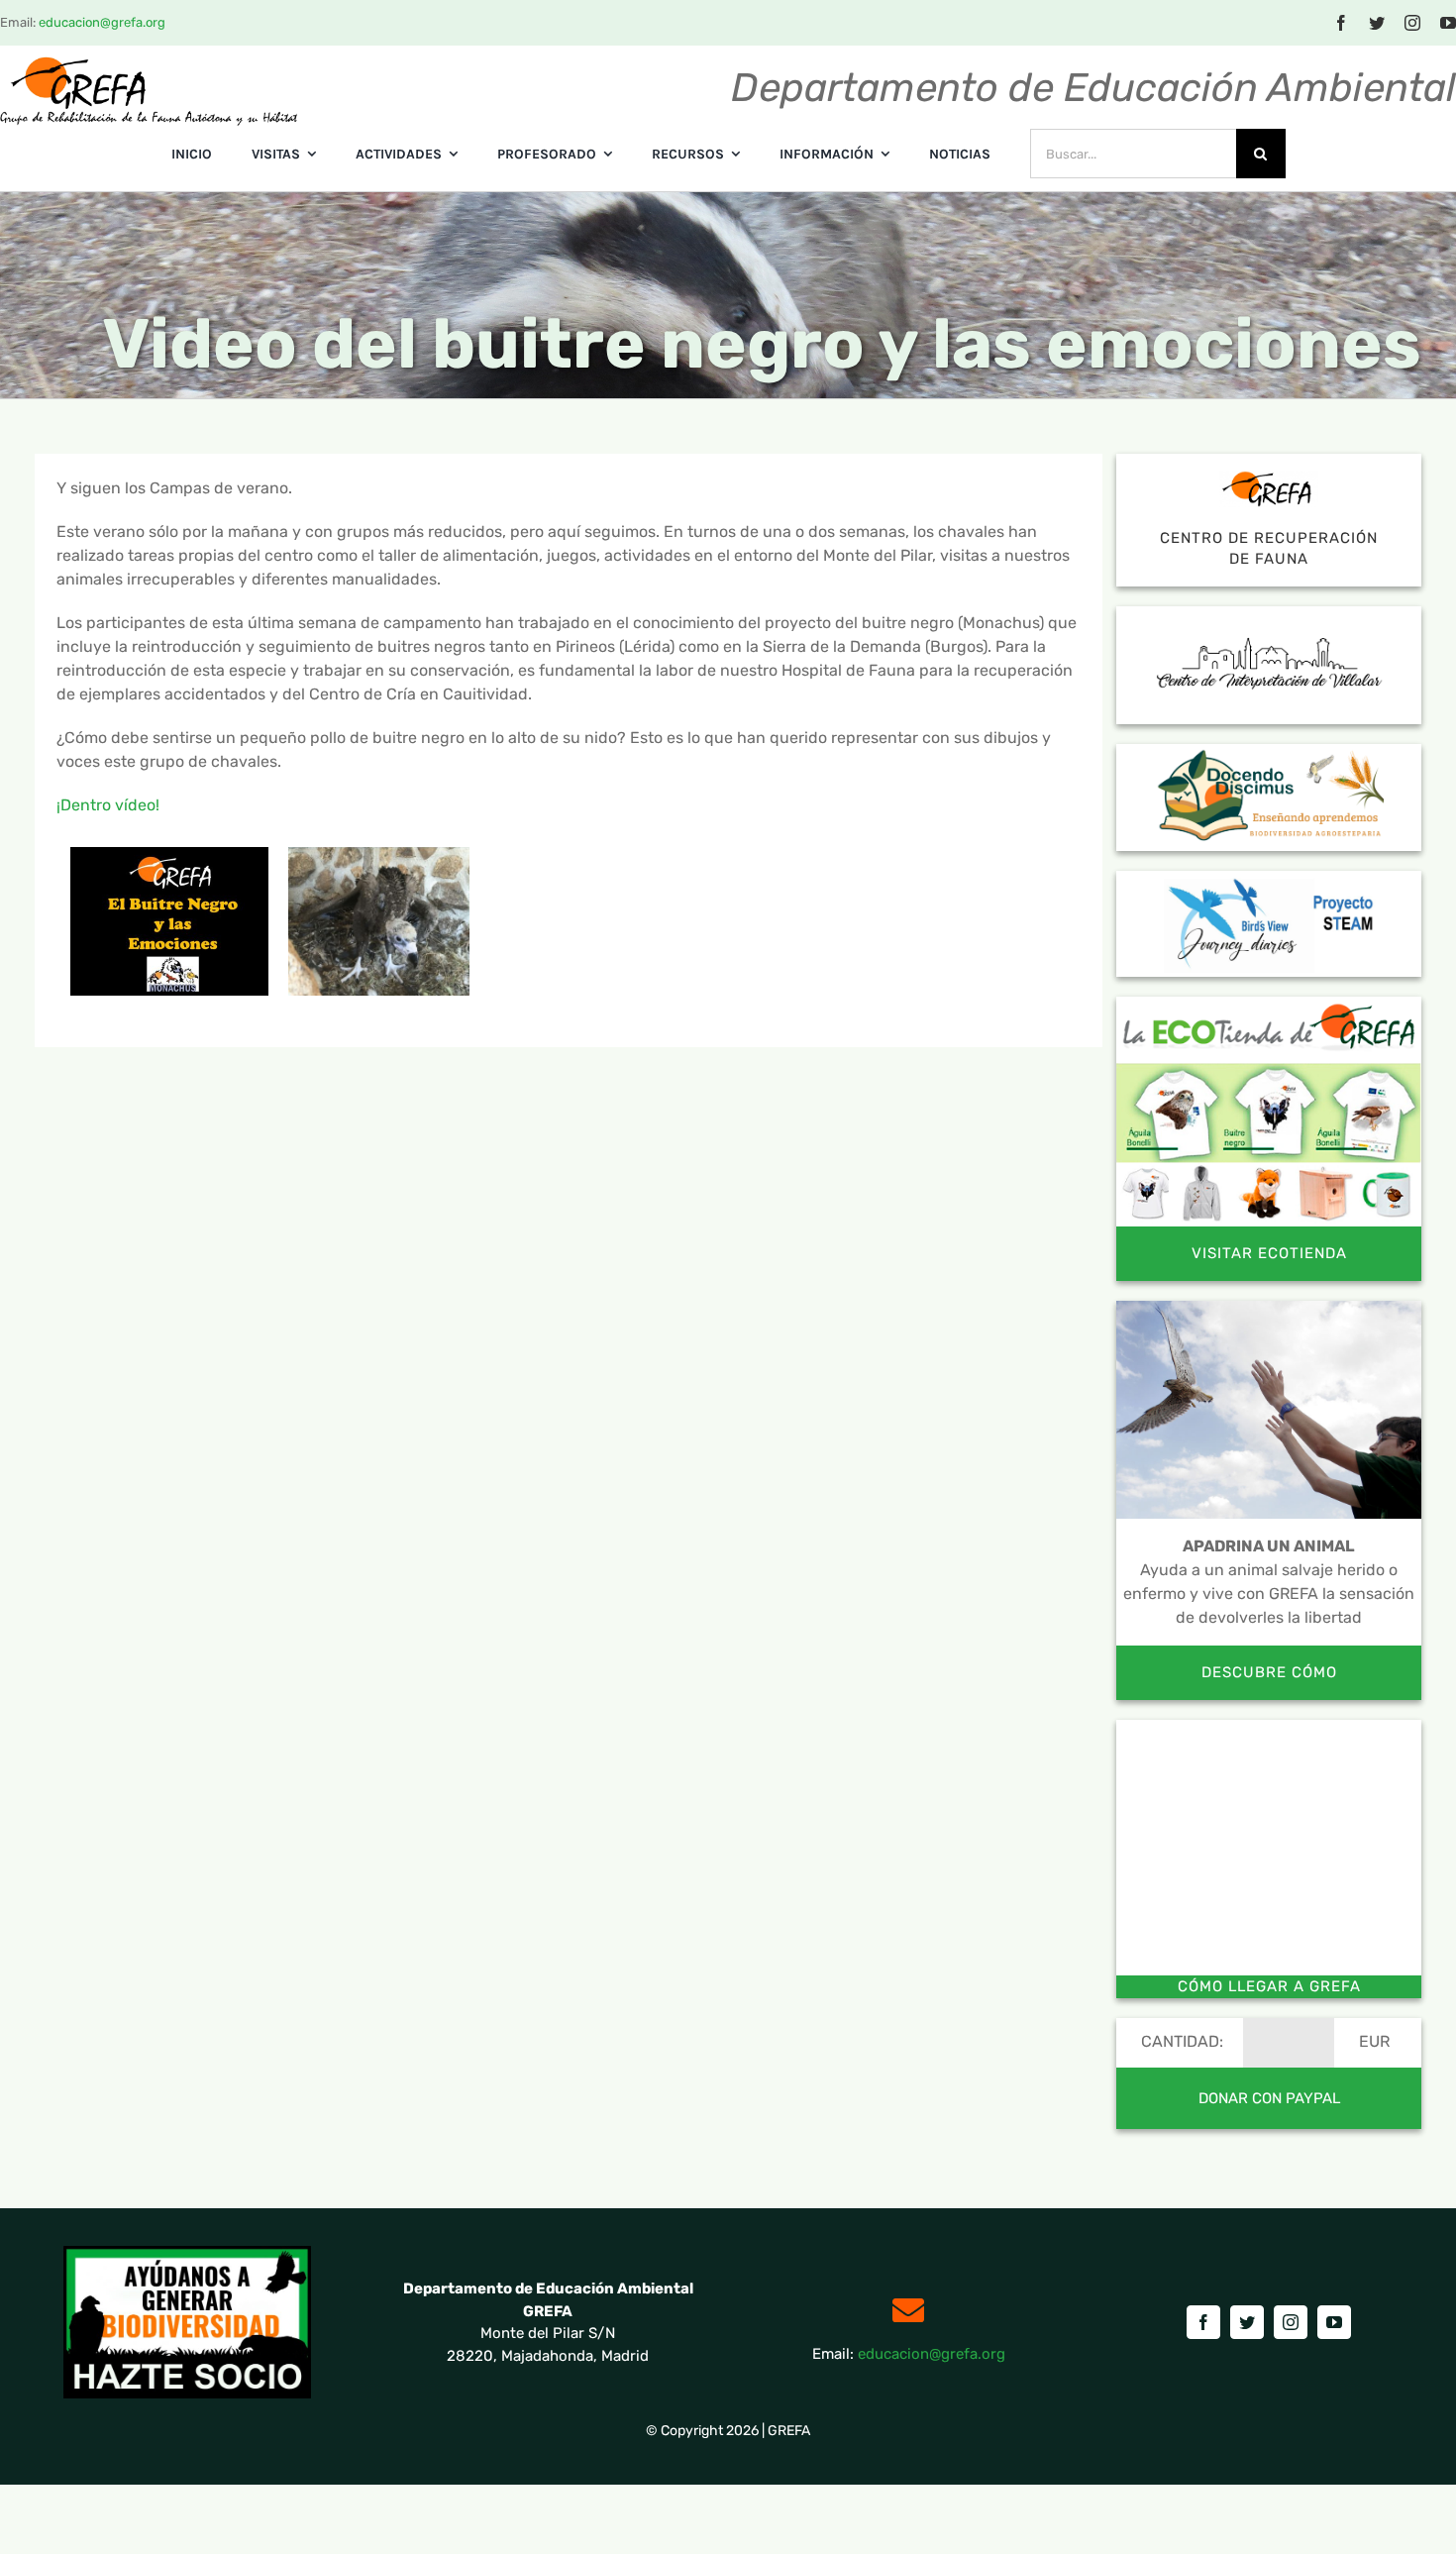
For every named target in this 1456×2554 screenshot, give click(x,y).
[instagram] (1412, 23)
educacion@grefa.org (102, 22)
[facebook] (1341, 23)
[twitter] (1377, 23)
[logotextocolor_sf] (149, 63)
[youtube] (1448, 23)
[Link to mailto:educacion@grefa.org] (908, 2310)
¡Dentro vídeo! (108, 805)
